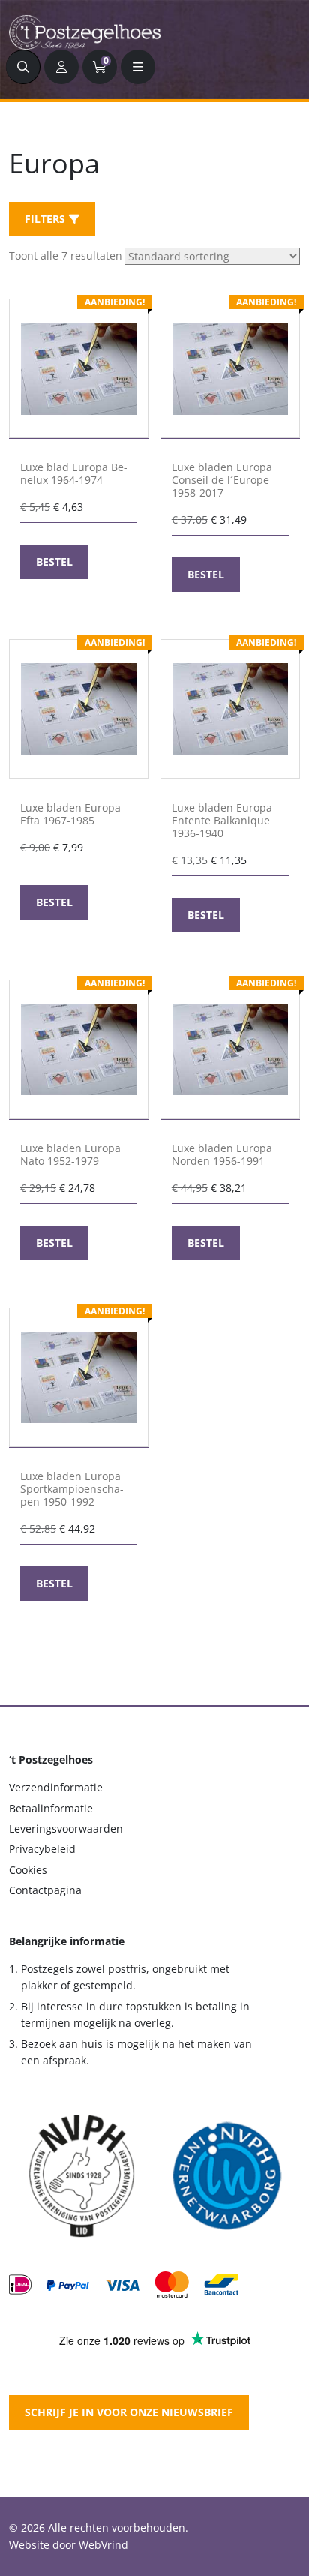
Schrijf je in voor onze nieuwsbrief (129, 2412)
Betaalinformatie (51, 1808)
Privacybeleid (42, 1849)
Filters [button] (45, 219)
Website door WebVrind (69, 2545)
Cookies (28, 1870)
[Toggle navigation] (138, 67)
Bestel (54, 561)
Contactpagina (45, 1890)
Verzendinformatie (56, 1787)
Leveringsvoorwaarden (66, 1828)
